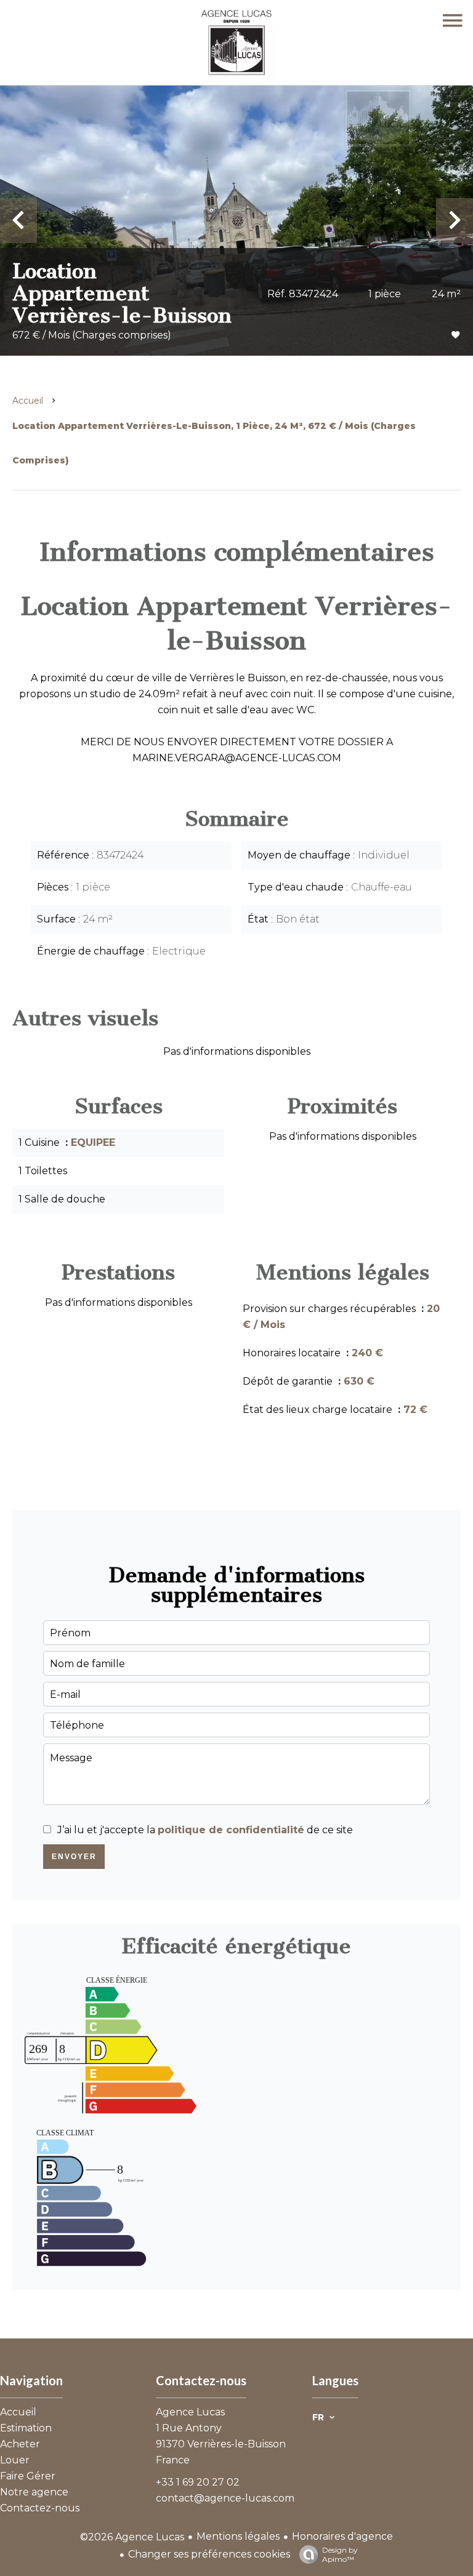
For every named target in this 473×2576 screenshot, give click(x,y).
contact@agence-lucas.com (225, 2498)
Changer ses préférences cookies (209, 2554)
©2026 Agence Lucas (132, 2537)
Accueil (28, 401)
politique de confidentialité (231, 1830)
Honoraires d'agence (342, 2536)
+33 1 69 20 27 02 (198, 2482)
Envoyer (74, 1857)
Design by (340, 2554)
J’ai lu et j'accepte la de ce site (205, 1830)
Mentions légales (238, 2536)
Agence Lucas (190, 2412)
